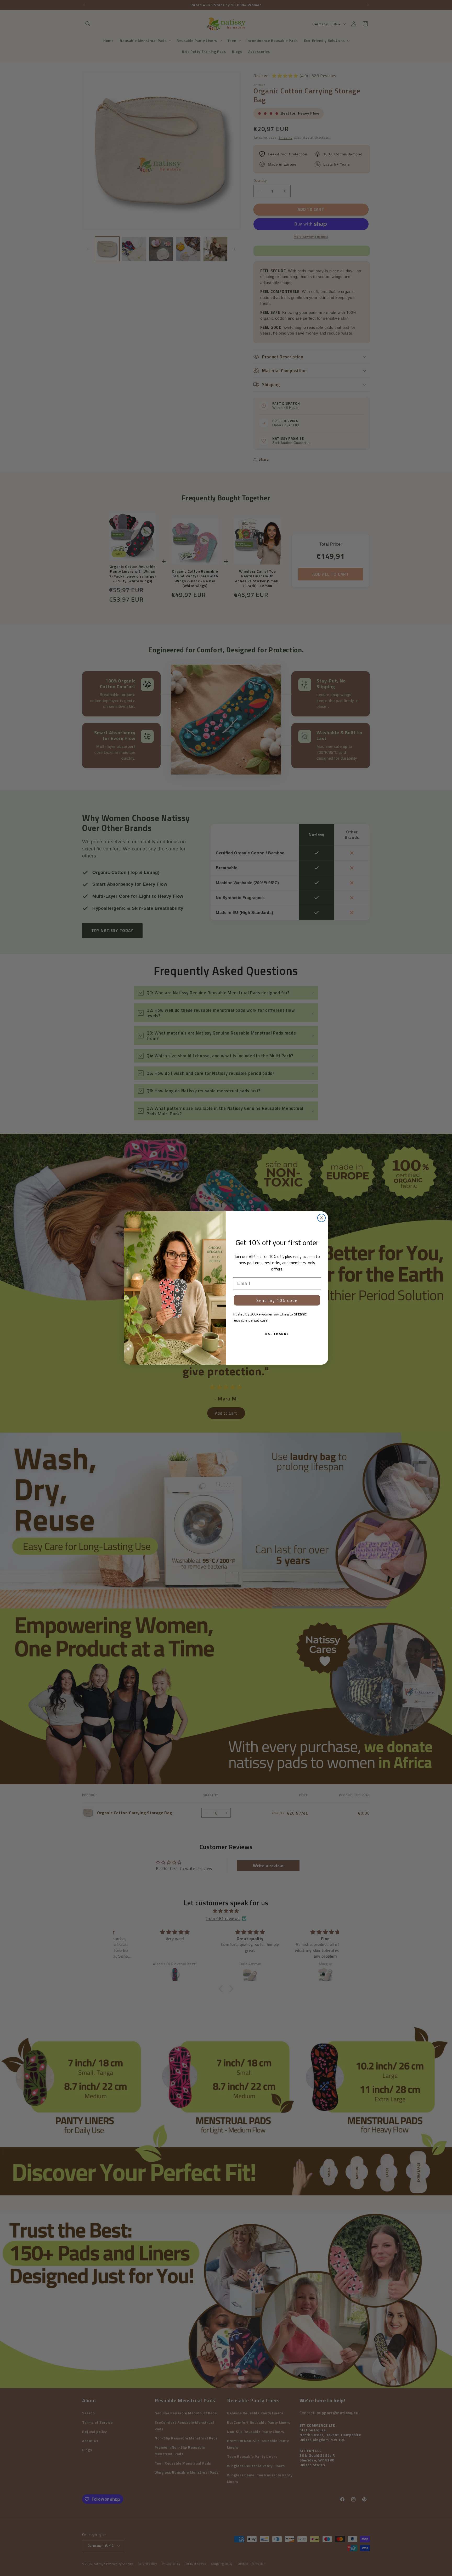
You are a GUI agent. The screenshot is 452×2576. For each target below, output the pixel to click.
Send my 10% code (277, 1300)
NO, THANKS (277, 1334)
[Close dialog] (321, 1218)
